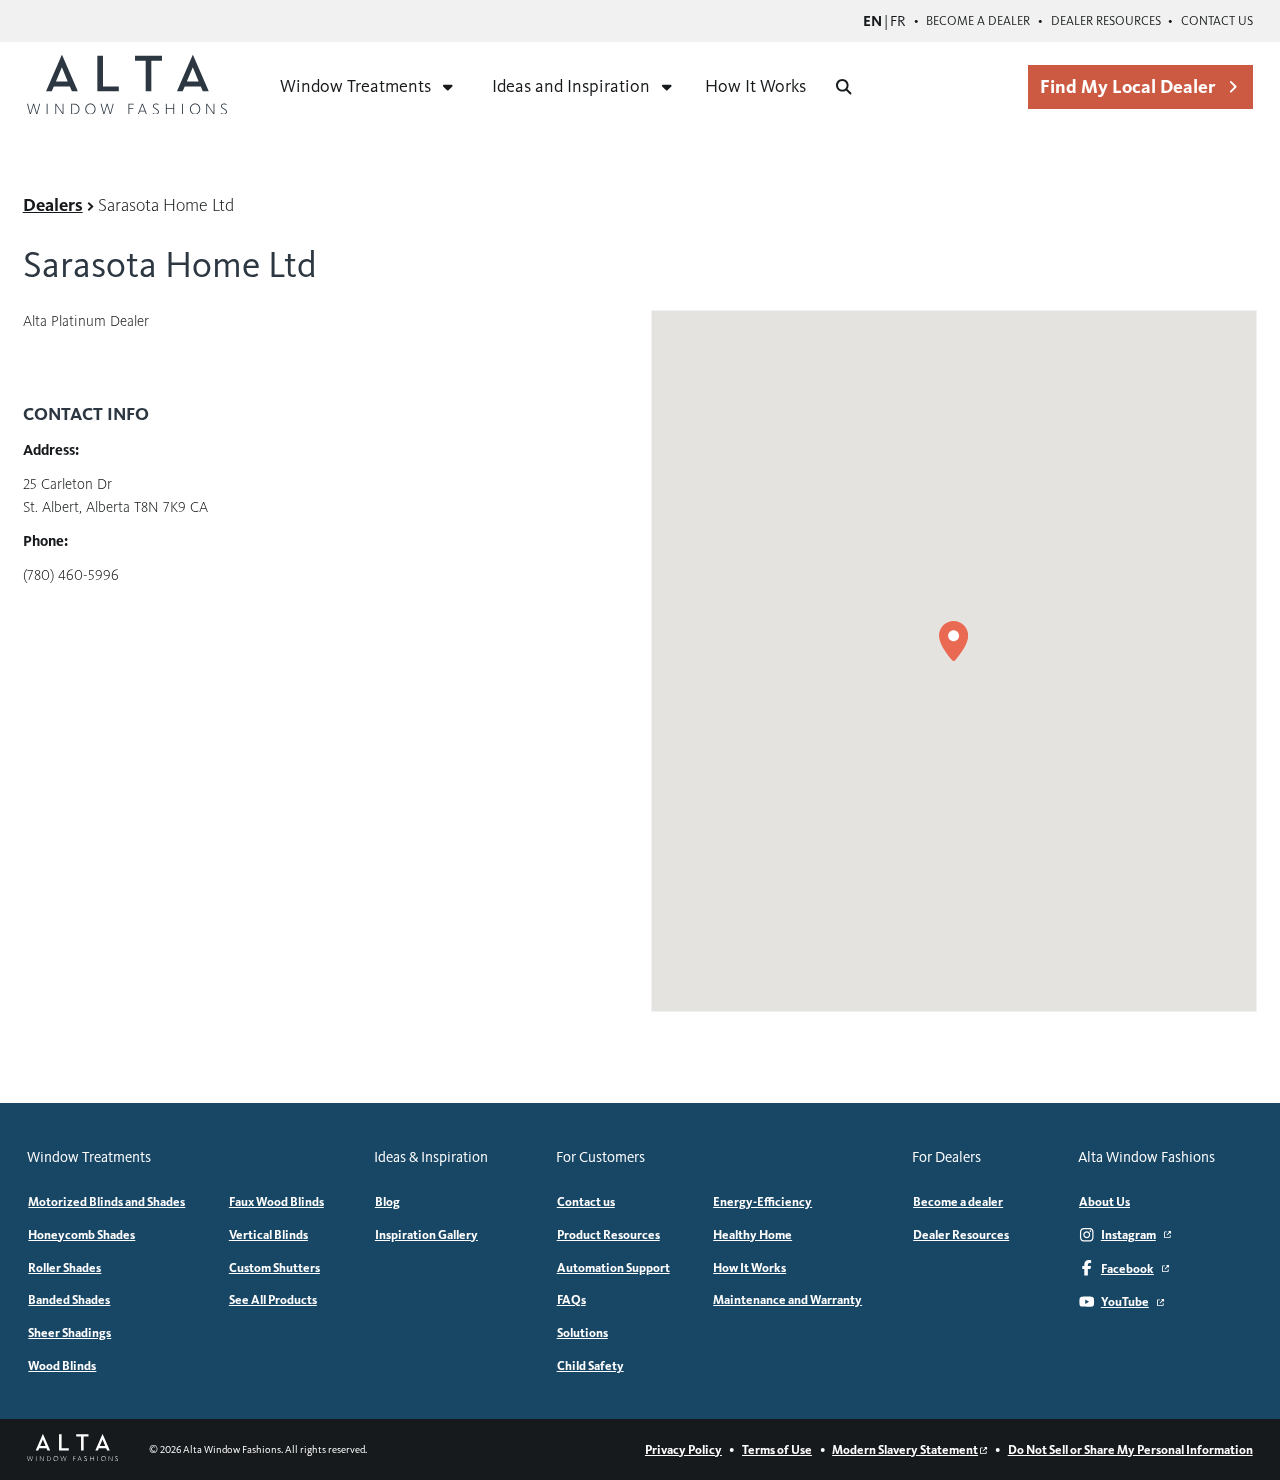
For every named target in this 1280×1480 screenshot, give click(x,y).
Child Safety (590, 1365)
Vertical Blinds (268, 1234)
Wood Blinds (62, 1365)
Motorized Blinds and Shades (106, 1201)
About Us (1104, 1201)
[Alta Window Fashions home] (127, 87)
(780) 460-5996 (71, 575)
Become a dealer (978, 20)
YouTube (1125, 1301)
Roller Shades (64, 1267)
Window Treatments (355, 86)
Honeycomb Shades (81, 1234)
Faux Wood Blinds (276, 1201)
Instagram (1128, 1234)
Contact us (1217, 20)
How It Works (755, 86)
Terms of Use (777, 1449)
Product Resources (608, 1234)
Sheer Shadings (69, 1332)
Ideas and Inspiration (571, 86)
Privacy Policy (683, 1449)
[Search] (844, 87)
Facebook (1127, 1268)
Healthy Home (752, 1234)
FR (898, 21)
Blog (387, 1201)
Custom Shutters (274, 1267)
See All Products (273, 1299)
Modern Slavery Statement (905, 1449)
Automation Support (613, 1267)
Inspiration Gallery (426, 1234)
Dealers (53, 205)
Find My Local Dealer (1127, 86)
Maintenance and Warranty (787, 1299)
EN (872, 21)
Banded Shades (69, 1299)
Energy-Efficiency (762, 1201)
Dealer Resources (1106, 20)
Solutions (582, 1332)
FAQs (571, 1299)
